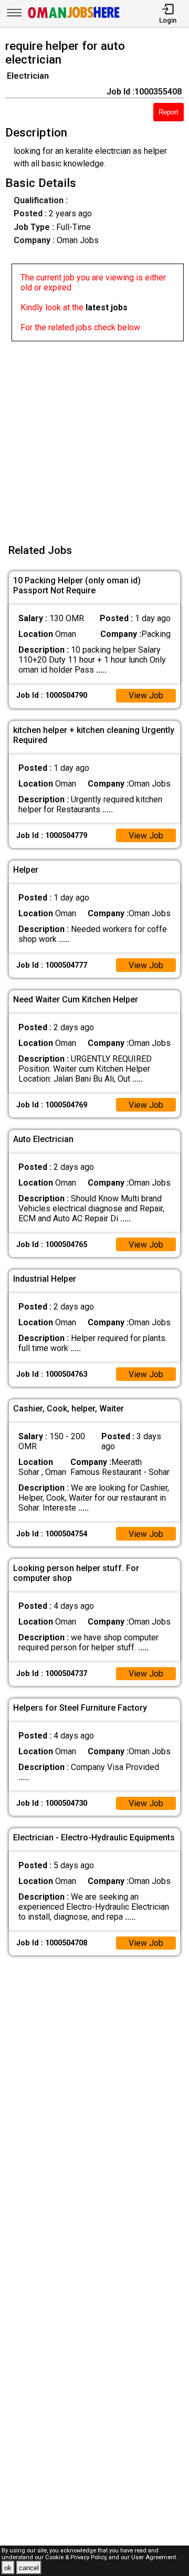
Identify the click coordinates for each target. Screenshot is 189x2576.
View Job (146, 695)
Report (169, 112)
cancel (29, 2568)
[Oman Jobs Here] (74, 18)
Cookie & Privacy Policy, (77, 2557)
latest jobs (107, 307)
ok (8, 2568)
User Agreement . (155, 2557)
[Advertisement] (94, 436)
